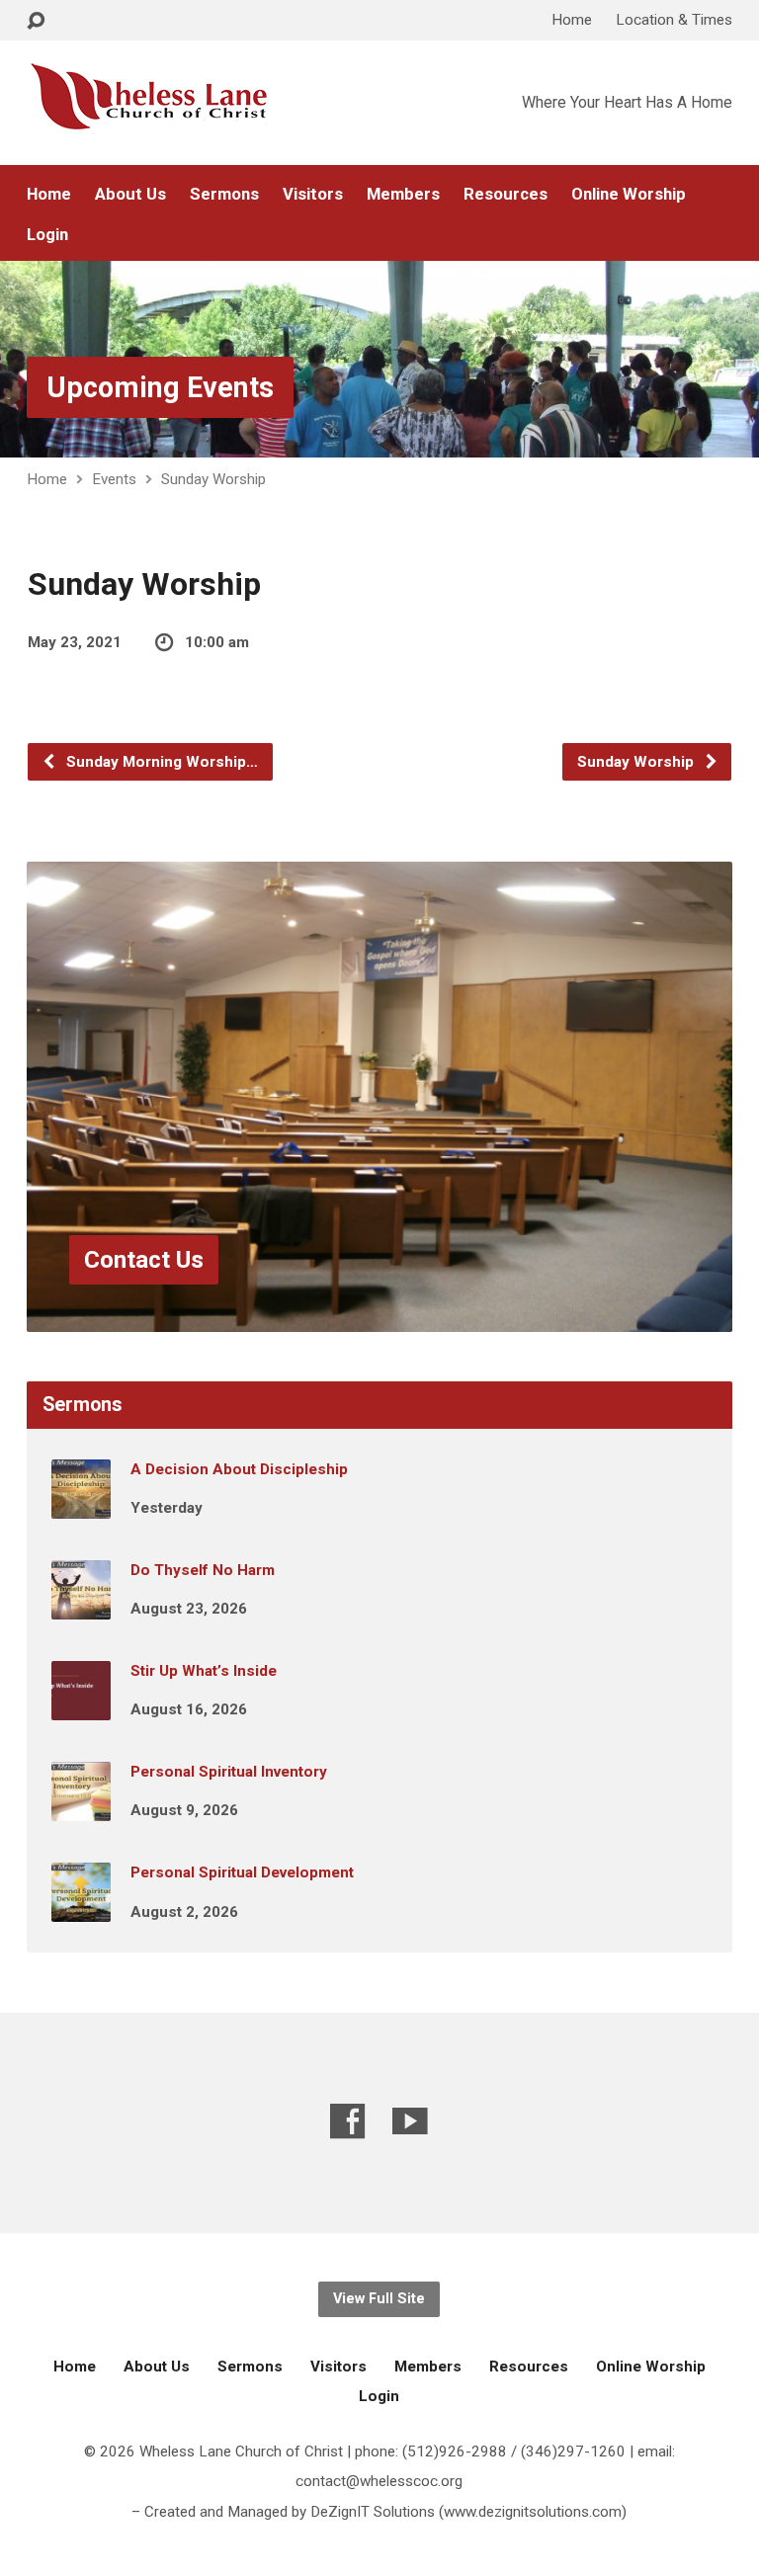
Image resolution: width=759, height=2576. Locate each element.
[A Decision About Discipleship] (81, 1505)
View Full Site (379, 2299)
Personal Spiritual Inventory (229, 1772)
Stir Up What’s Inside (204, 1671)
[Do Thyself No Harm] (81, 1606)
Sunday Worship (213, 479)
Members (403, 194)
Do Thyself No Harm (203, 1570)
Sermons (224, 194)
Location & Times (674, 20)
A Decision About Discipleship (239, 1469)
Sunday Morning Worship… (160, 762)
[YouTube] (410, 2121)
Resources (506, 194)
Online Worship (629, 194)
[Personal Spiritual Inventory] (81, 1807)
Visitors (313, 194)
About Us (130, 194)
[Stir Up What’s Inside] (81, 1706)
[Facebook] (348, 2121)
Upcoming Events (160, 387)
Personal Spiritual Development (242, 1872)
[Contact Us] (379, 1317)
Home (572, 20)
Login (47, 235)
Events (114, 479)
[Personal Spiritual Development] (81, 1908)
